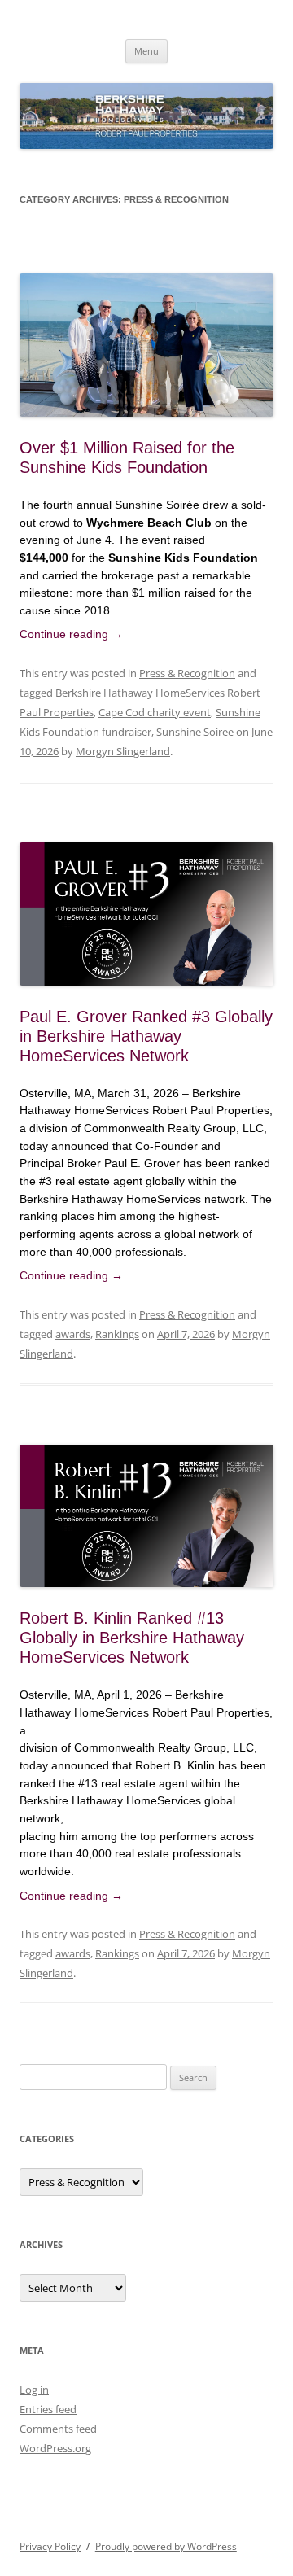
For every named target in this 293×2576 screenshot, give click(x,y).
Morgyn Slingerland (123, 751)
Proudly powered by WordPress (166, 2546)
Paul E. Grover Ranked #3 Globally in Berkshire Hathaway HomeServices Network (146, 1036)
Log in (34, 2390)
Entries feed (48, 2409)
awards (73, 1334)
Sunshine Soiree (195, 732)
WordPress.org (55, 2448)
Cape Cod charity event (155, 712)
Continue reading (71, 634)
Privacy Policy (50, 2546)
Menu (146, 51)
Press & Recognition (187, 673)
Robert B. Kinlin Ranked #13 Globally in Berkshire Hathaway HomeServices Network (132, 1638)
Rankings (117, 1334)
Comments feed (58, 2429)
